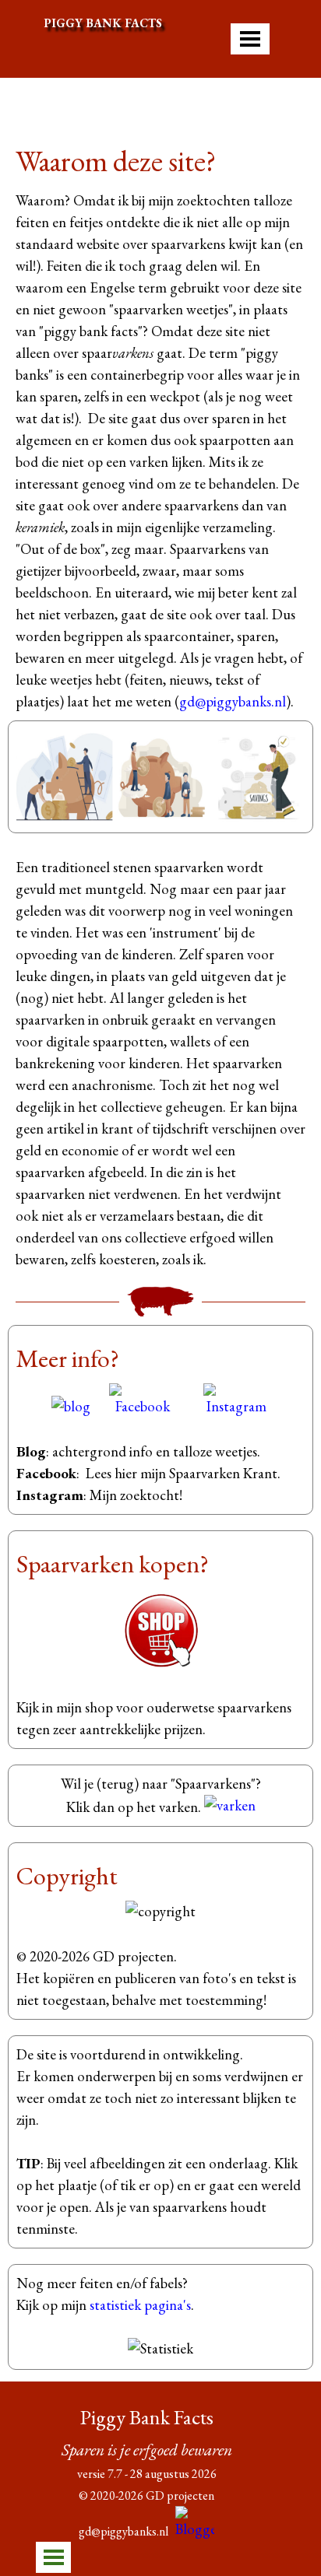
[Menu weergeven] (250, 39)
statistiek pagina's (140, 2305)
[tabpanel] (160, 426)
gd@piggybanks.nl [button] (233, 701)
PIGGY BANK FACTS (103, 23)
